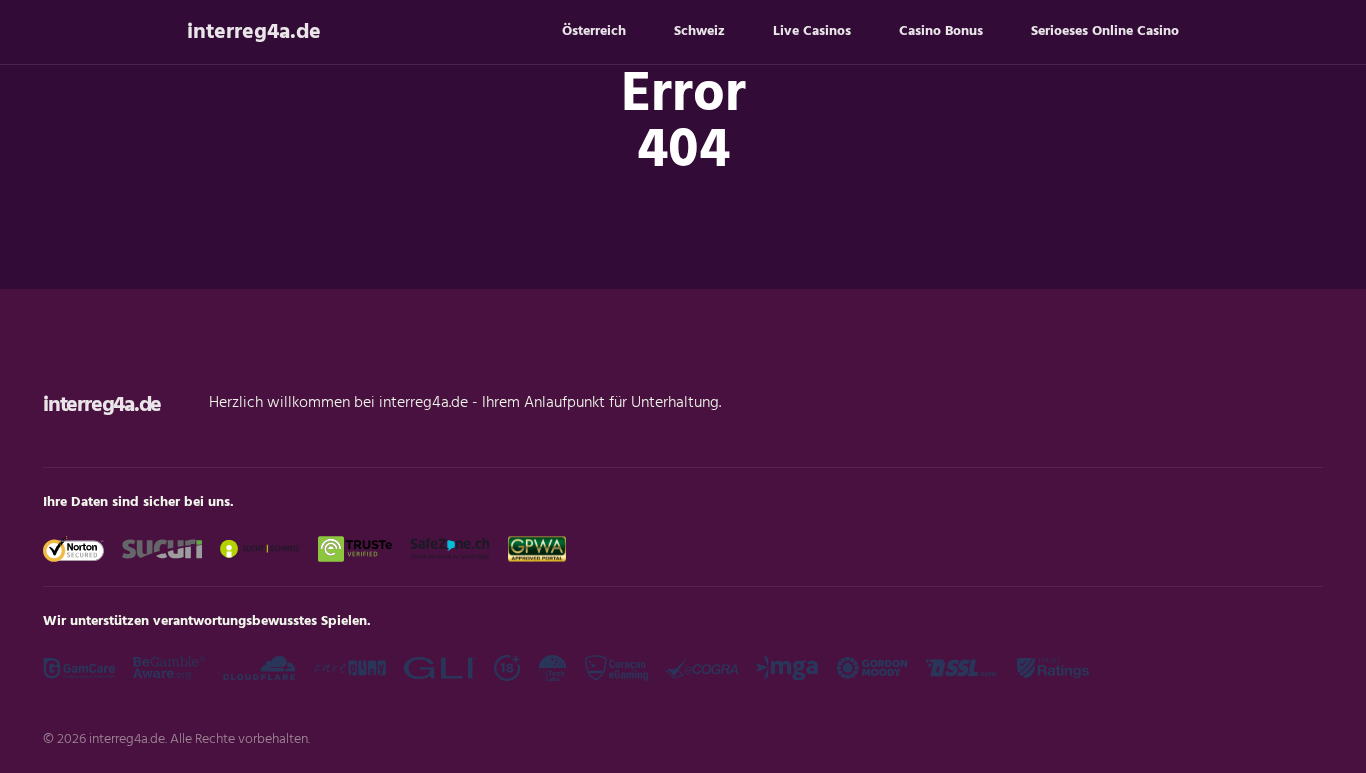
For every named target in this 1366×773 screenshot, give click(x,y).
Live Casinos (812, 31)
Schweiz (699, 31)
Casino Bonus (941, 31)
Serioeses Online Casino (1105, 31)
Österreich (594, 31)
